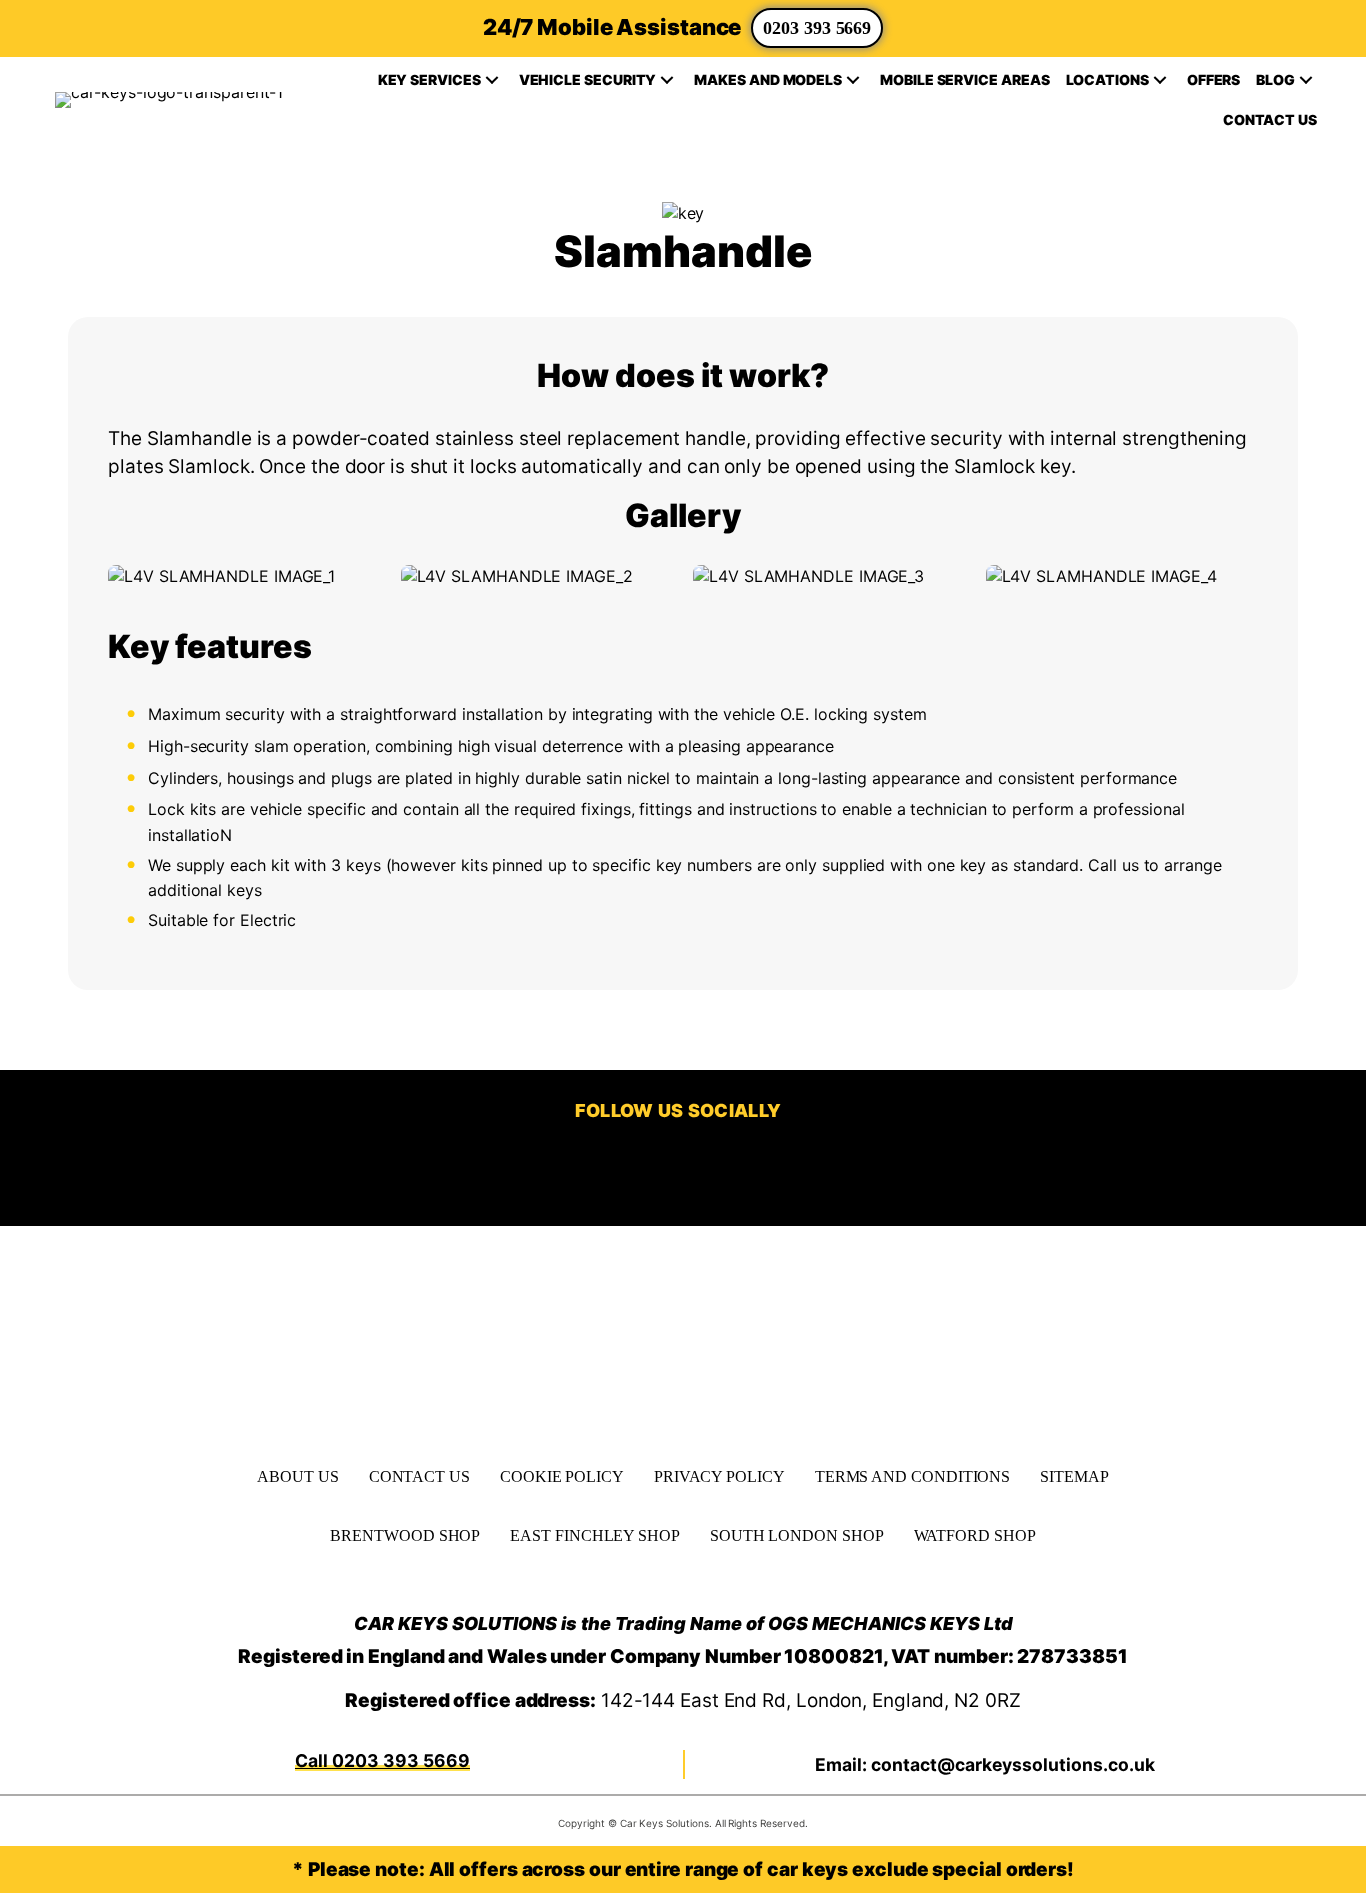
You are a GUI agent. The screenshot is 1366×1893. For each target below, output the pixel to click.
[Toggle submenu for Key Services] (492, 80)
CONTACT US (419, 1476)
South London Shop (797, 1535)
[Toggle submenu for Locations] (1160, 80)
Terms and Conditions (912, 1476)
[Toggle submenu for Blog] (1306, 80)
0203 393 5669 (817, 28)
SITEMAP (1074, 1476)
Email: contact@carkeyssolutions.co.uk (985, 1764)
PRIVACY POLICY (719, 1476)
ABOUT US (297, 1476)
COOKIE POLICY (562, 1476)
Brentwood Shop (405, 1535)
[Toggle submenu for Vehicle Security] (667, 80)
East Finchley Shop (595, 1535)
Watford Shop (975, 1535)
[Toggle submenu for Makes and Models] (853, 80)
